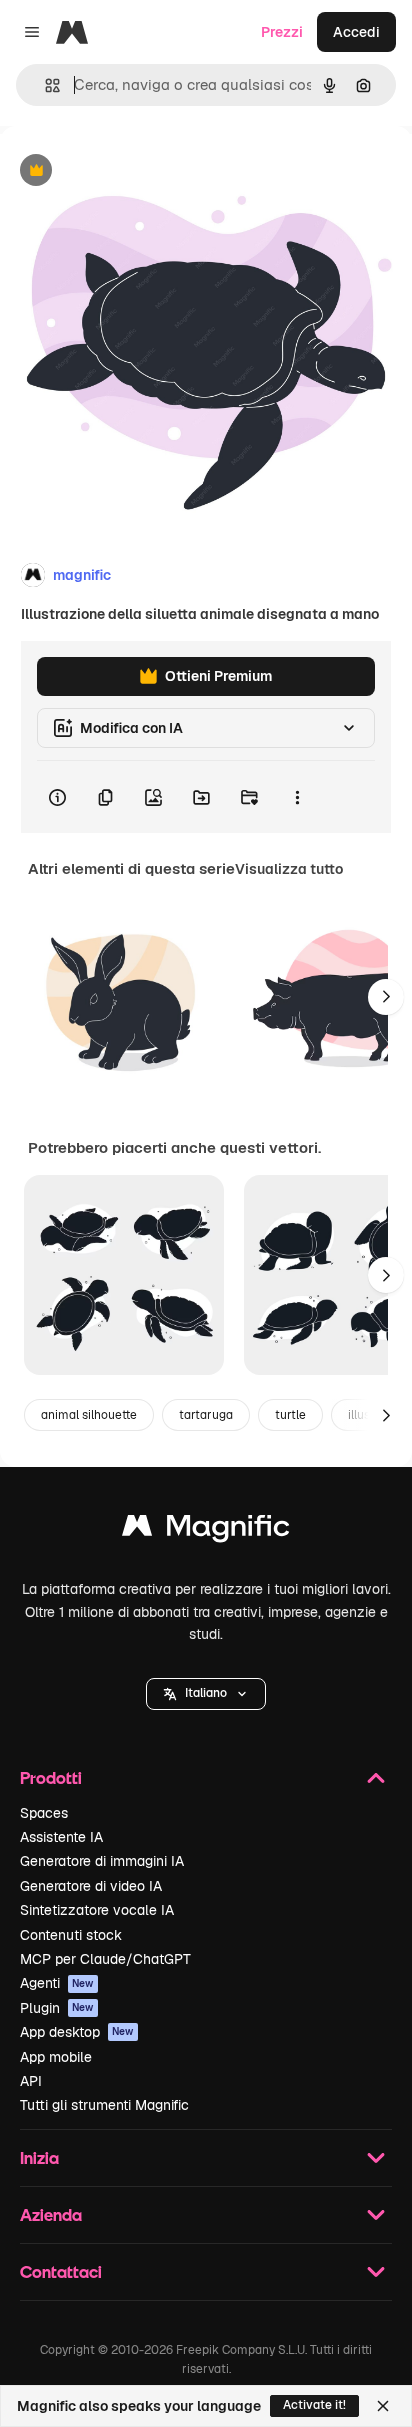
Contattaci (61, 2271)
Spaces (44, 1813)
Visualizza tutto (289, 869)
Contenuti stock (71, 1935)
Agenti (57, 1983)
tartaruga (206, 1415)
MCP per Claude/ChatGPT (105, 1959)
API (31, 2081)
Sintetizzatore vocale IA (97, 1910)
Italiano (206, 1693)
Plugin (57, 2008)
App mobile (56, 2057)
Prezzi (282, 32)
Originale (132, 171)
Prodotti (51, 1777)
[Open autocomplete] (44, 85)
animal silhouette (89, 1415)
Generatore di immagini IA (102, 1861)
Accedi (356, 32)
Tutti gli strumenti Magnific (104, 2105)
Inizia (39, 2157)
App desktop (77, 2032)
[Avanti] (386, 997)
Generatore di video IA (91, 1886)
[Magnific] (206, 1530)
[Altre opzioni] (297, 797)
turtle (290, 1415)
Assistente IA (61, 1837)
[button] (206, 1694)
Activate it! (314, 2405)
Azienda (51, 2214)
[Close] (383, 2406)
